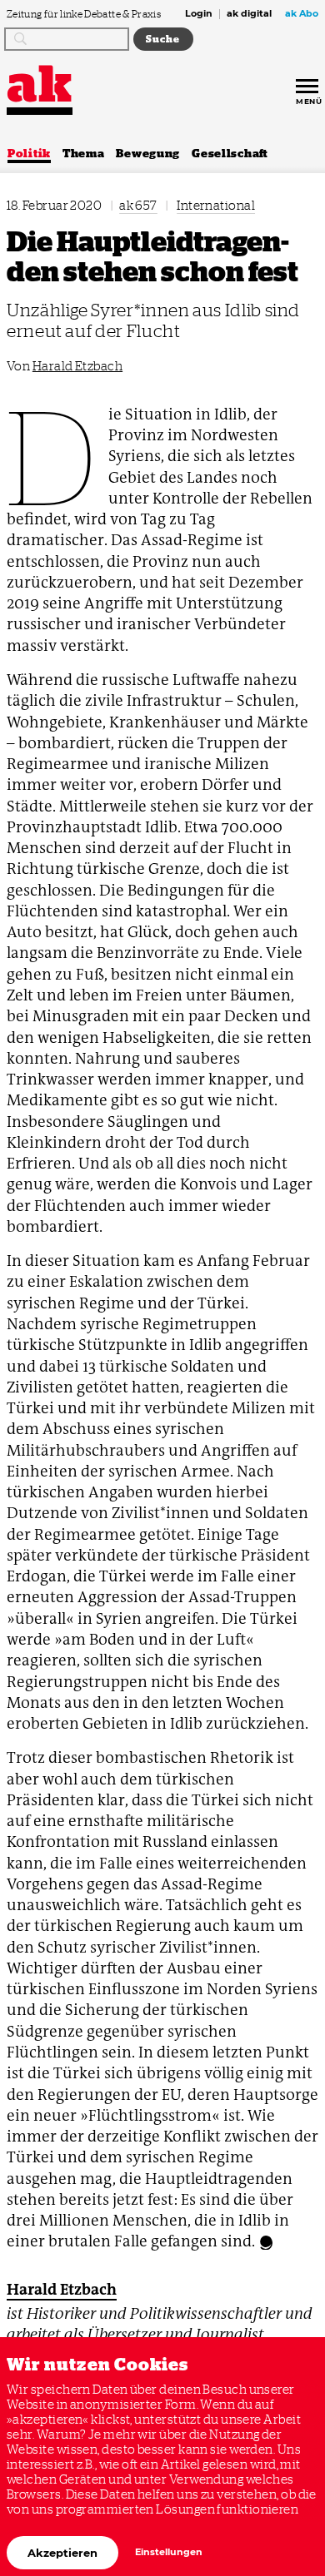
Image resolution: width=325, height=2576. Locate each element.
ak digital (249, 14)
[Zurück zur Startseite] (40, 84)
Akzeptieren (62, 2553)
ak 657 (138, 205)
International (216, 205)
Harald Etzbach (77, 366)
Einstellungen (169, 2552)
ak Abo (302, 14)
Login (199, 14)
